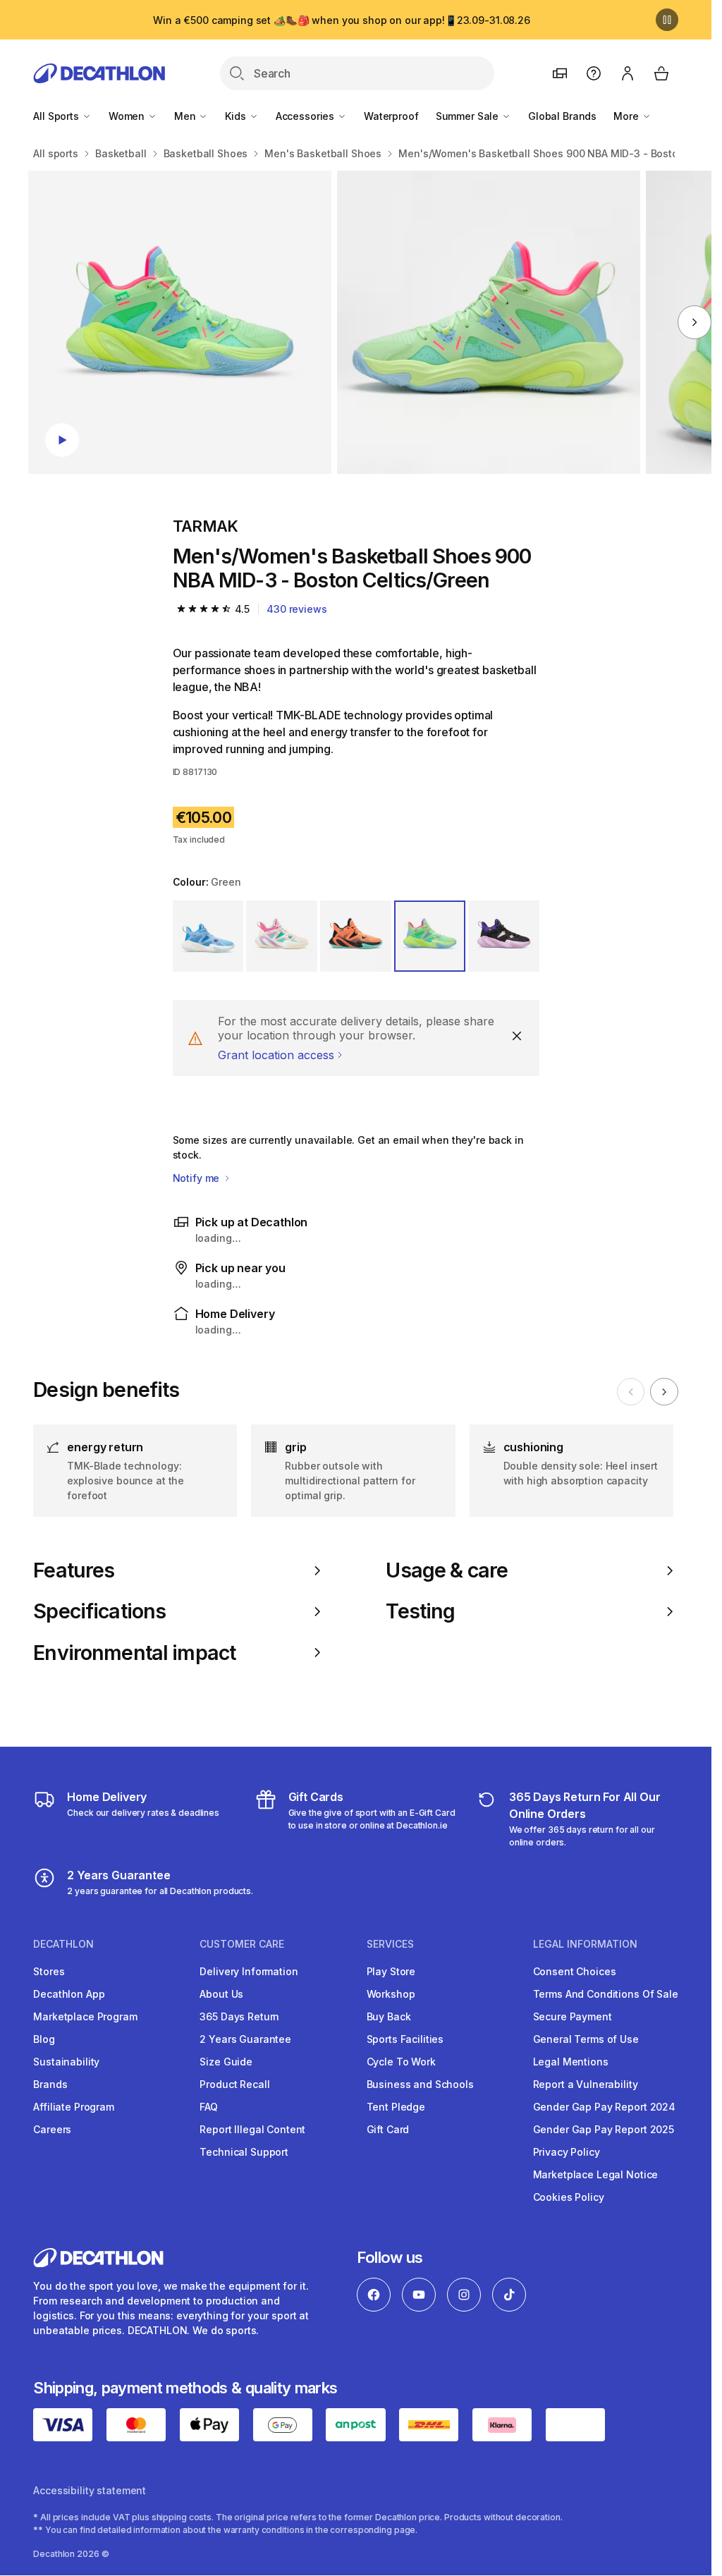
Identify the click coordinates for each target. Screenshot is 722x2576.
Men (186, 116)
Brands (50, 2084)
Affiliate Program (74, 2107)
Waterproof (391, 116)
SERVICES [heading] (390, 1944)
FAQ (209, 2107)
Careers (52, 2129)
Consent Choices (575, 1971)
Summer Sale (469, 116)
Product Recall (234, 2084)
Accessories (306, 116)
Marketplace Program (85, 2016)
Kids (237, 116)
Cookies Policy (569, 2197)
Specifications (99, 1611)
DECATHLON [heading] (63, 1944)
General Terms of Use (586, 2039)
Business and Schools (420, 2084)
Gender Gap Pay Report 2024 (604, 2107)
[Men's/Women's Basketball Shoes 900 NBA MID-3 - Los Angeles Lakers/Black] (180, 322)
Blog (44, 2039)
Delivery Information (249, 1971)
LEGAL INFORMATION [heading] (585, 1944)
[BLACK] (504, 936)
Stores (49, 1971)
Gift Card (388, 2129)
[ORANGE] (356, 936)
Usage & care (447, 1570)
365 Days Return (239, 2016)
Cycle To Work (401, 2062)
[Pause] (667, 20)
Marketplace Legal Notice (596, 2174)
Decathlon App (69, 1994)
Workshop (391, 1994)
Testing (420, 1611)
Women (128, 116)
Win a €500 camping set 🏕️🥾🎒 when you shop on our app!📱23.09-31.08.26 (342, 20)
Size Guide (226, 2062)
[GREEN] (430, 936)
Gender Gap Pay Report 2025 (604, 2129)
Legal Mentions (571, 2062)
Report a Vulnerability (586, 2084)
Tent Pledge (396, 2107)
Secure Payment (573, 2016)
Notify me (198, 1178)
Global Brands (562, 116)
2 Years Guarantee (245, 2039)
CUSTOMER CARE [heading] (242, 1944)
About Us (221, 1994)
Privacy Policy (567, 2152)
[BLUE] (208, 936)
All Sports (57, 116)
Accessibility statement (90, 2490)
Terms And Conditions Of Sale (606, 1994)
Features (74, 1570)
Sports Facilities (405, 2039)
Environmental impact (134, 1653)
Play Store (391, 1971)
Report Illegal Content (252, 2129)
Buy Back (389, 2016)
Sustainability (66, 2062)
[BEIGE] (282, 936)
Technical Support (244, 2152)
